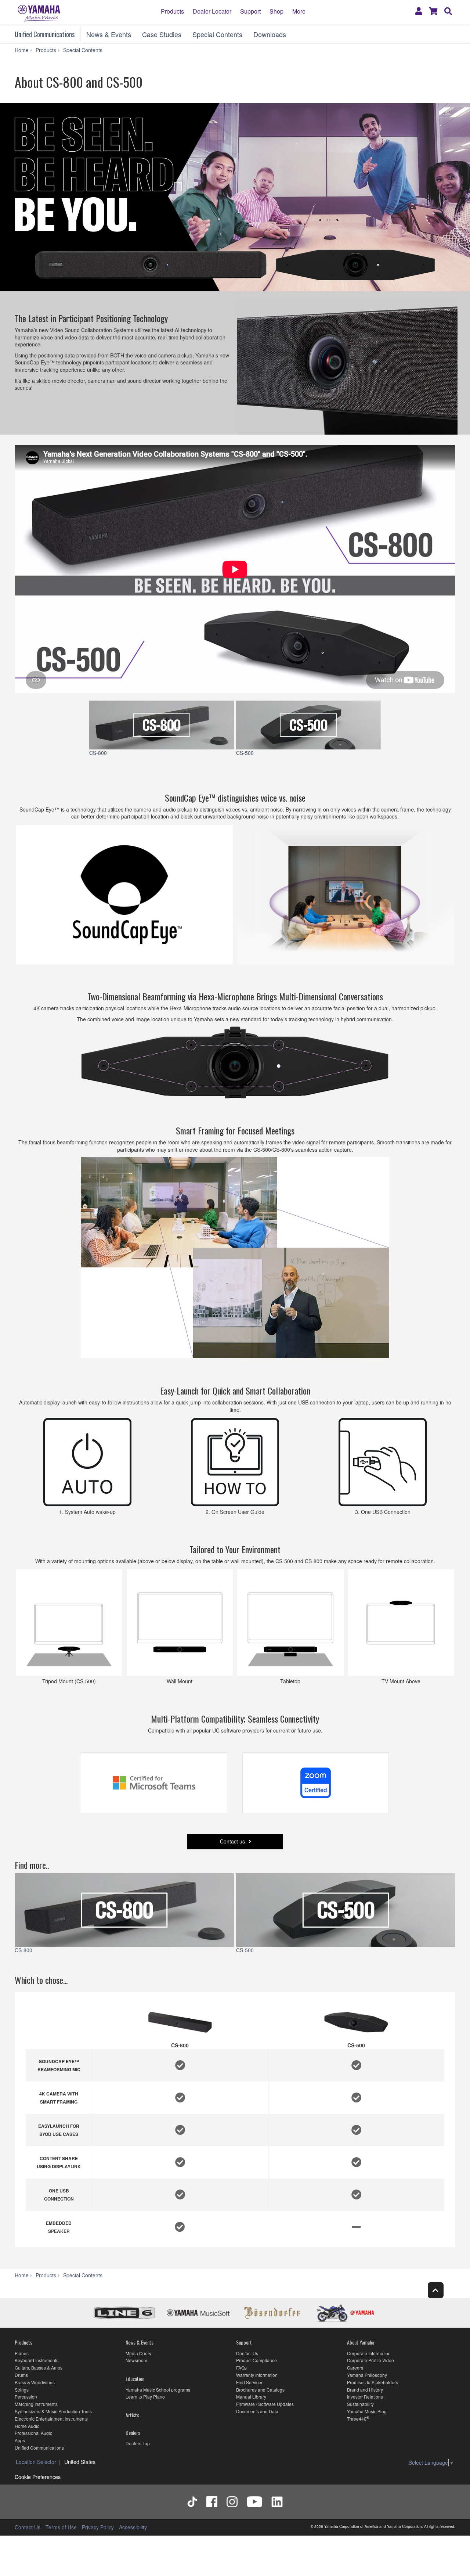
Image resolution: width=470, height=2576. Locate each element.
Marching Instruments (36, 2404)
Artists (132, 2415)
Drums (21, 2375)
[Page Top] (436, 2290)
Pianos (22, 2353)
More (299, 11)
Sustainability (360, 2404)
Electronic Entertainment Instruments (51, 2419)
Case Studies (162, 34)
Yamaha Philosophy (367, 2375)
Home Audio (27, 2426)
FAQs (241, 2368)
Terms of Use (61, 2527)
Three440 (357, 2419)
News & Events (109, 34)
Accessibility (133, 2527)
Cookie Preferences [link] (38, 2477)
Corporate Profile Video (370, 2360)
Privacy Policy (98, 2527)
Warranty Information (257, 2375)
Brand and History (365, 2390)
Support (250, 11)
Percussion (26, 2397)
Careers (355, 2368)
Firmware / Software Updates (265, 2404)
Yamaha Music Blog (367, 2411)
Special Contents (217, 34)
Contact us (233, 1841)
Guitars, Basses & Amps (39, 2368)
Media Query (138, 2353)
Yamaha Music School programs (158, 2390)
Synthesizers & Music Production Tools (53, 2411)
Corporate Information (369, 2353)
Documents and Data (257, 2411)
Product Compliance (256, 2360)
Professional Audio (34, 2433)
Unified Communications (45, 34)
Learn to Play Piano (145, 2397)
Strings (22, 2390)
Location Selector (36, 2462)
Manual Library (251, 2397)
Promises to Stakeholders (373, 2382)
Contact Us (247, 2353)
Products (172, 11)
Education (135, 2379)
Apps (20, 2440)
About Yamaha (361, 2342)
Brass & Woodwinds (35, 2382)
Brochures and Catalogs (260, 2390)
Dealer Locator (212, 11)
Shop (276, 11)
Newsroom (136, 2360)
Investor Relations (365, 2397)
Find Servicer (249, 2382)
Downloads (270, 34)
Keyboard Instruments (37, 2360)
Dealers (133, 2433)
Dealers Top (138, 2443)
